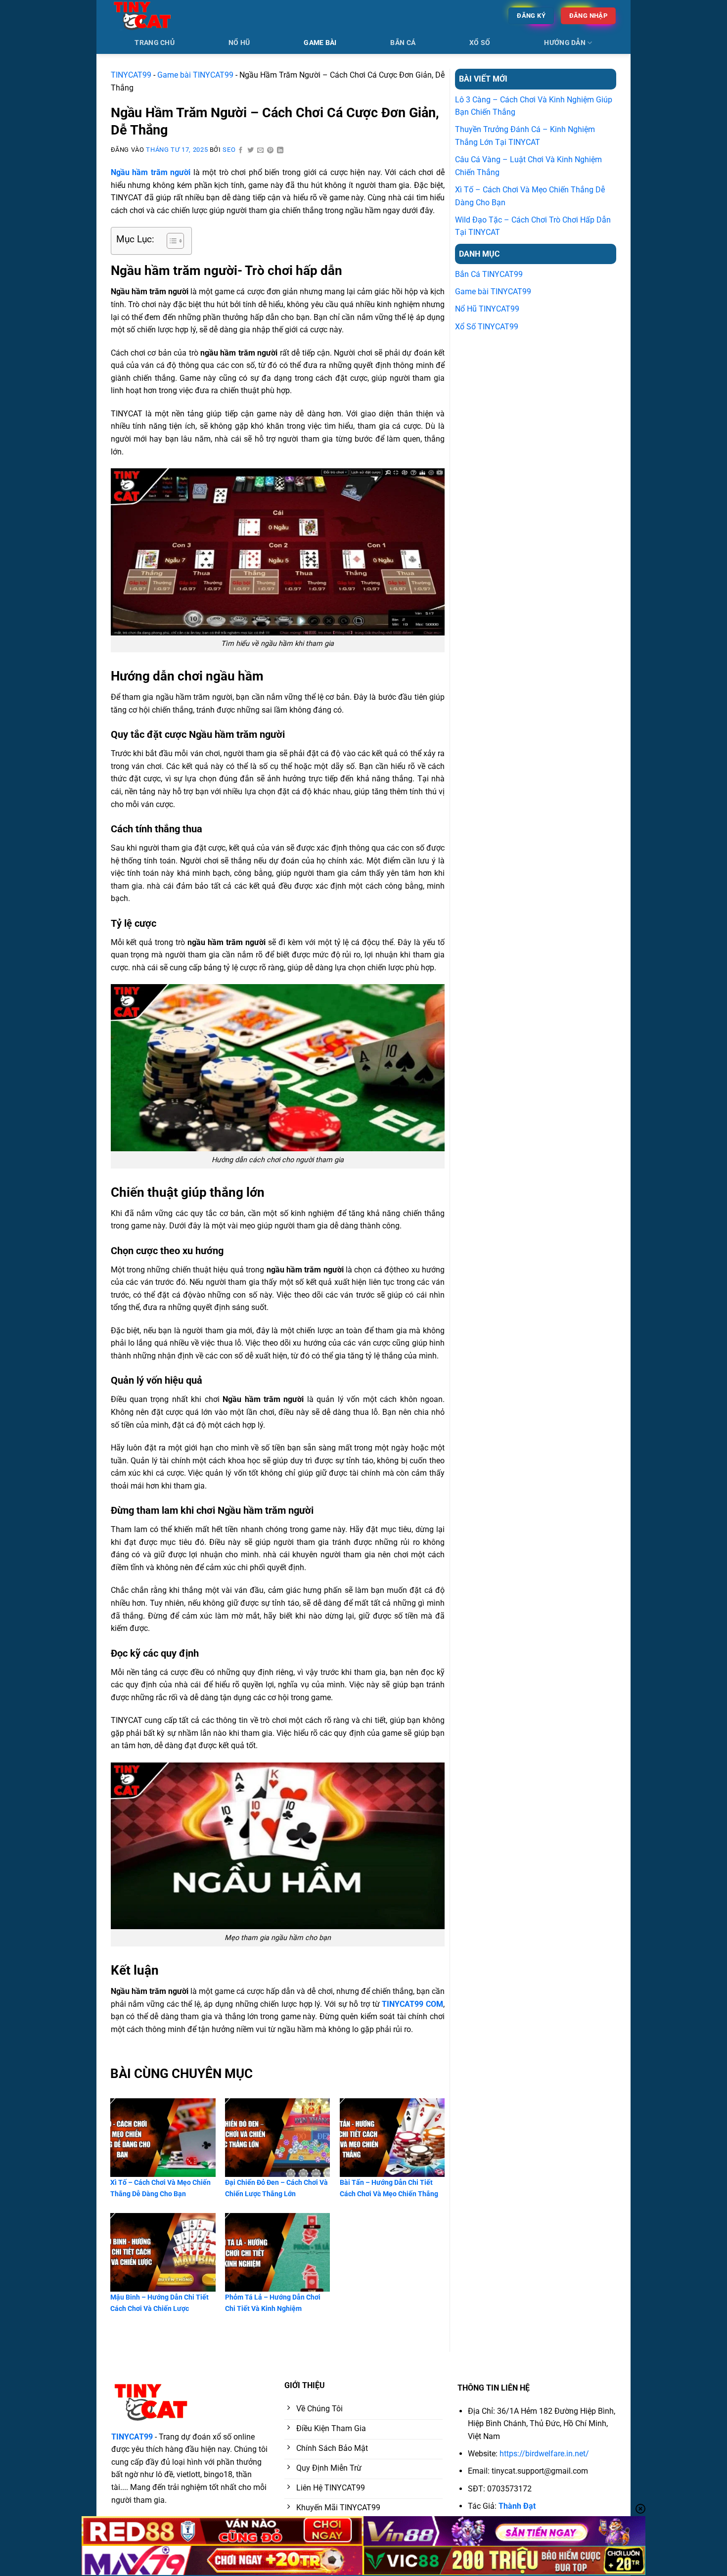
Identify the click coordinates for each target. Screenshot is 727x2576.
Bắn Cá (403, 43)
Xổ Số (480, 43)
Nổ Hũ (239, 43)
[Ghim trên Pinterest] (271, 151)
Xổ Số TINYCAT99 (487, 327)
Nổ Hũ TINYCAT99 (487, 309)
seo (229, 150)
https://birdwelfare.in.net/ (544, 2454)
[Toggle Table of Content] (170, 241)
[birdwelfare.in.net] (161, 16)
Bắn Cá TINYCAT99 (489, 274)
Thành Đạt (517, 2506)
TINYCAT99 (131, 75)
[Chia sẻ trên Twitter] (251, 151)
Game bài (320, 43)
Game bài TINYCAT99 (195, 75)
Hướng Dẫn (565, 43)
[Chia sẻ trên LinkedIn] (280, 151)
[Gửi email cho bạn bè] (261, 151)
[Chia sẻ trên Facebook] (241, 151)
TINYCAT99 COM (412, 2004)
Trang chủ (155, 43)
